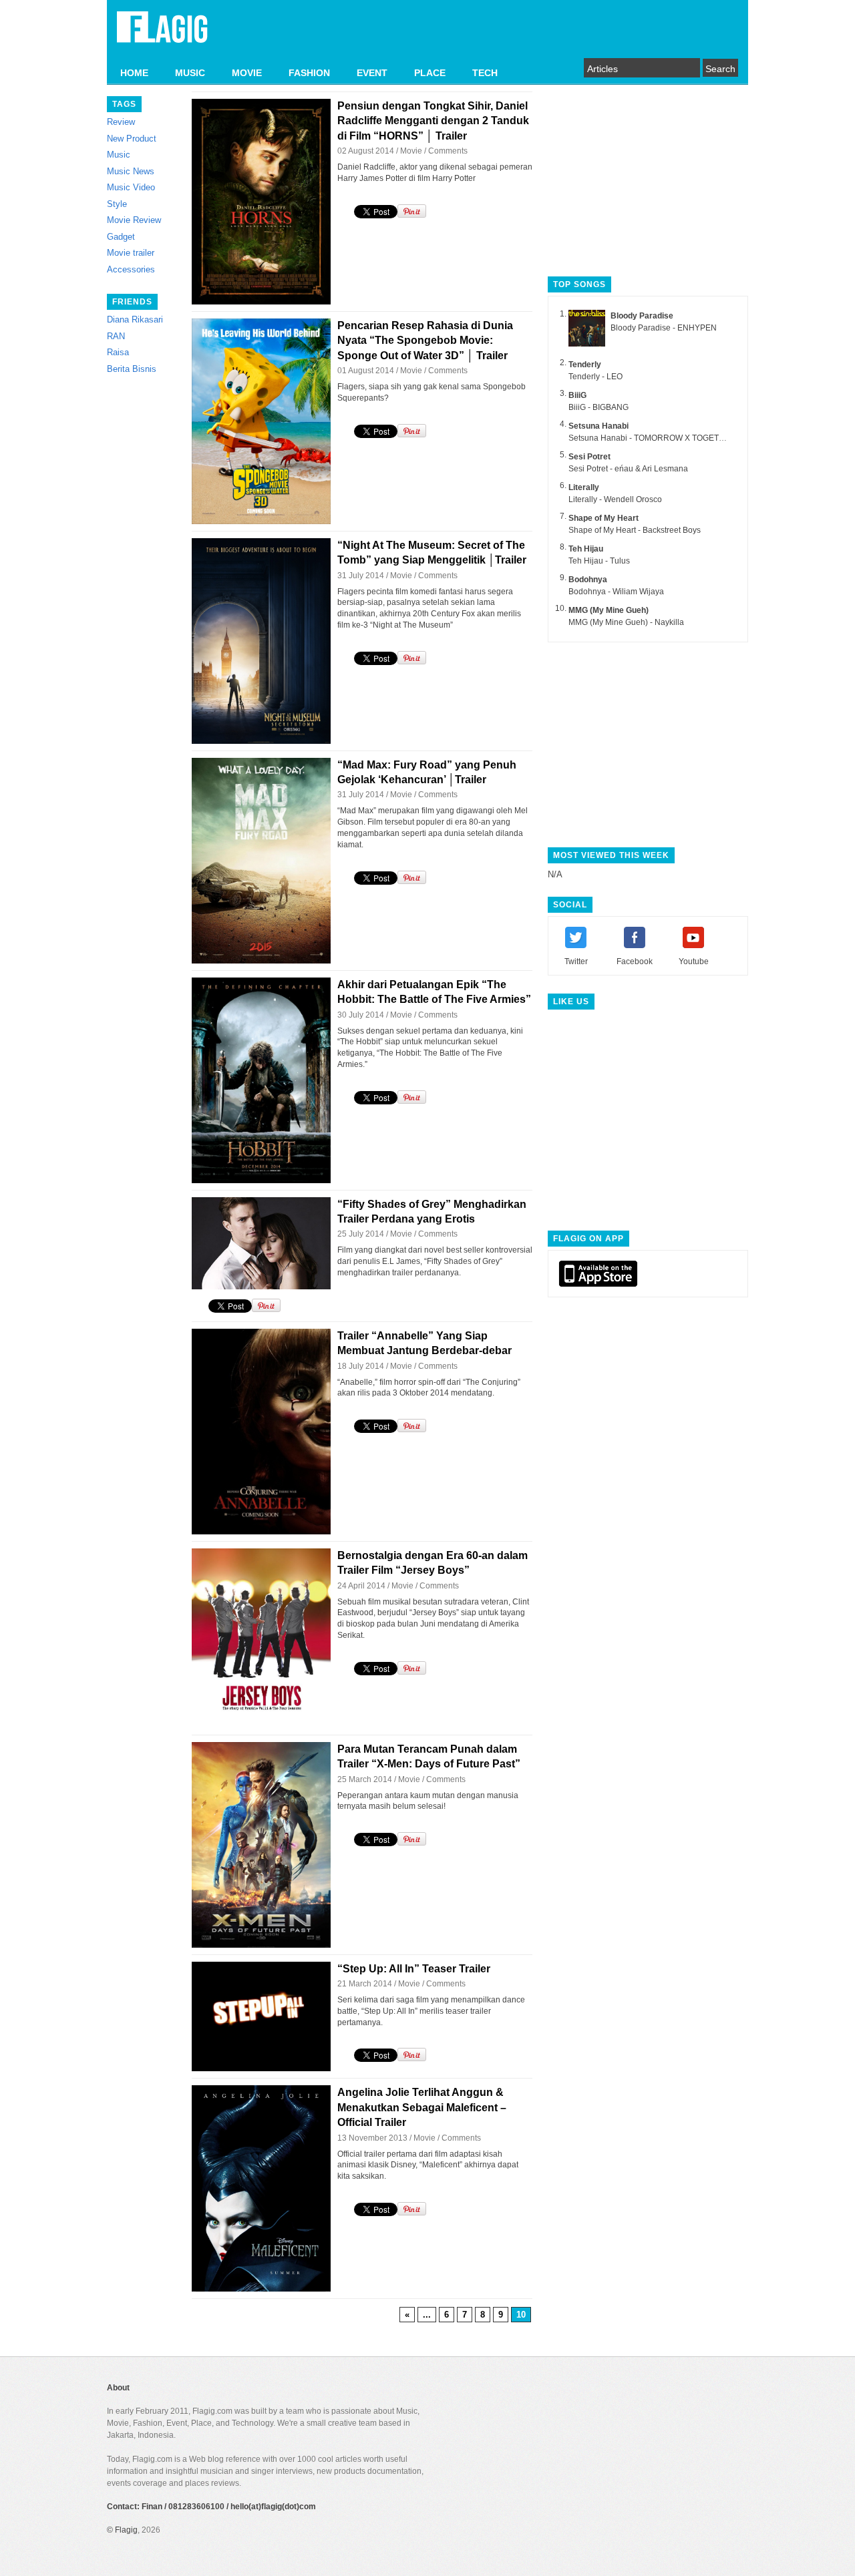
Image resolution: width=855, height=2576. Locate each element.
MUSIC (190, 73)
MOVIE (247, 73)
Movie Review (134, 220)
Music (119, 155)
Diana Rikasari (135, 319)
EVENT (372, 73)
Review (121, 122)
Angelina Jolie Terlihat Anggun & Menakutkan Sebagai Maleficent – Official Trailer (422, 2107)
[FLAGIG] (162, 35)
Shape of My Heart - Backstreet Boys (635, 530)
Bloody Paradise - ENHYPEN (664, 328)
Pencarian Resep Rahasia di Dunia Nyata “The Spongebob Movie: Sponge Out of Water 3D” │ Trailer (425, 341)
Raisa (118, 352)
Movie (411, 151)
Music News (131, 171)
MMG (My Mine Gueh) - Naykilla (626, 622)
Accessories (131, 269)
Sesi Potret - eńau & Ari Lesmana (628, 469)
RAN (116, 336)
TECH (485, 73)
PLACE (430, 73)
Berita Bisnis (132, 369)
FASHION (309, 73)
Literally (584, 487)
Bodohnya (588, 580)
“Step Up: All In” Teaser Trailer (414, 1969)
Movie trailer (131, 253)
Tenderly (585, 365)
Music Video (131, 187)
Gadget (121, 237)
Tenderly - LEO (595, 377)
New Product (132, 139)
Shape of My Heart (604, 518)
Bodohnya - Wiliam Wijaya (616, 592)
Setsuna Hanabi (598, 426)
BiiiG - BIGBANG (598, 407)
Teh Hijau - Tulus (599, 561)
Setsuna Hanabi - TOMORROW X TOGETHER (652, 438)
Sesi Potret (589, 457)
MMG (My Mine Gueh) (609, 610)
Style (117, 204)
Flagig (126, 2530)
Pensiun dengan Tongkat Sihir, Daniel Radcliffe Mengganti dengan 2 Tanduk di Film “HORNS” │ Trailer (433, 121)
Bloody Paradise (642, 316)
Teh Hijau (586, 549)
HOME (134, 73)
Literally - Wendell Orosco (615, 499)
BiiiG (577, 395)
